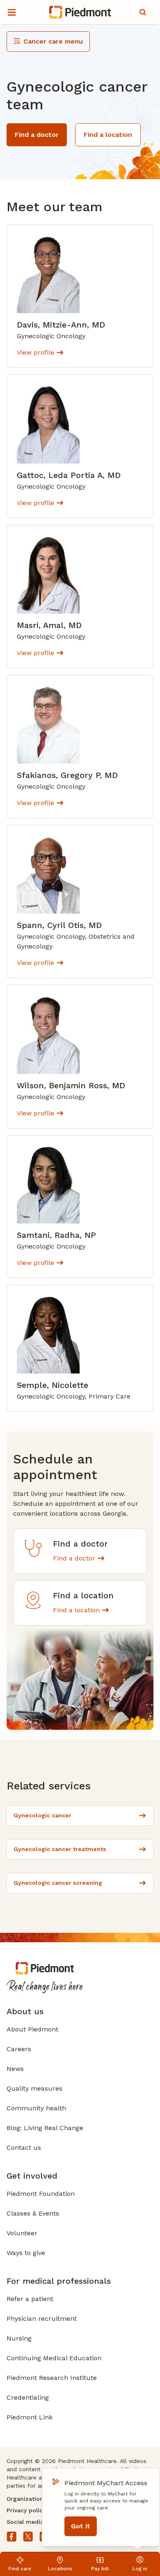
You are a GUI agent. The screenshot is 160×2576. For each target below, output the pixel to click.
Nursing (19, 2338)
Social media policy (34, 2522)
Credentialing (28, 2397)
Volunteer (22, 2233)
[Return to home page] (80, 12)
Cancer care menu (53, 41)
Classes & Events (33, 2213)
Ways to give (26, 2253)
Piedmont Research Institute (52, 2378)
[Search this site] (143, 12)
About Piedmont (32, 2029)
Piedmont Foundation (41, 2194)
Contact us (24, 2148)
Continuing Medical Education (54, 2358)
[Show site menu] (11, 12)
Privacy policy (26, 2510)
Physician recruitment (42, 2319)
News (15, 2069)
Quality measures (34, 2088)
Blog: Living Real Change (45, 2128)
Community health (36, 2108)
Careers (19, 2049)
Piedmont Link (30, 2417)
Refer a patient (30, 2299)
